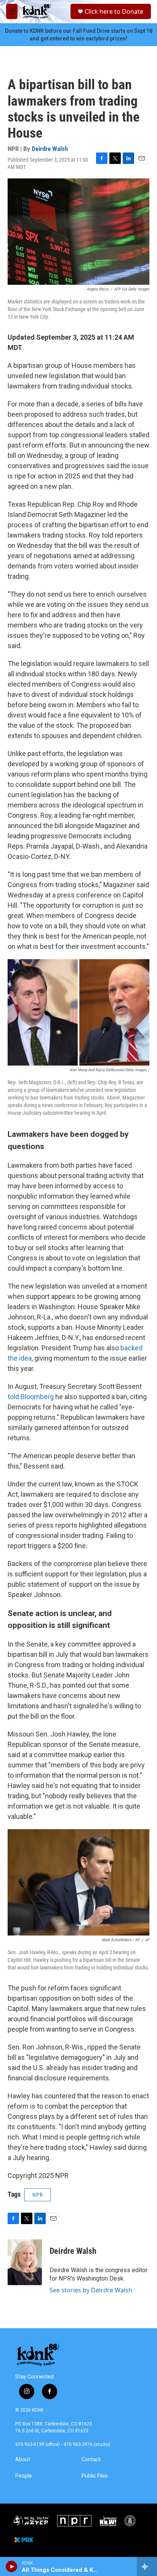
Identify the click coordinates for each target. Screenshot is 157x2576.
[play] (12, 2566)
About (23, 2460)
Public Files (95, 2476)
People (24, 2476)
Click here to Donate (114, 11)
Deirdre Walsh (50, 149)
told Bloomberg (31, 1397)
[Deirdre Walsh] (25, 2262)
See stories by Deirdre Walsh (91, 2290)
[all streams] (147, 2566)
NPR (38, 2195)
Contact (91, 2460)
